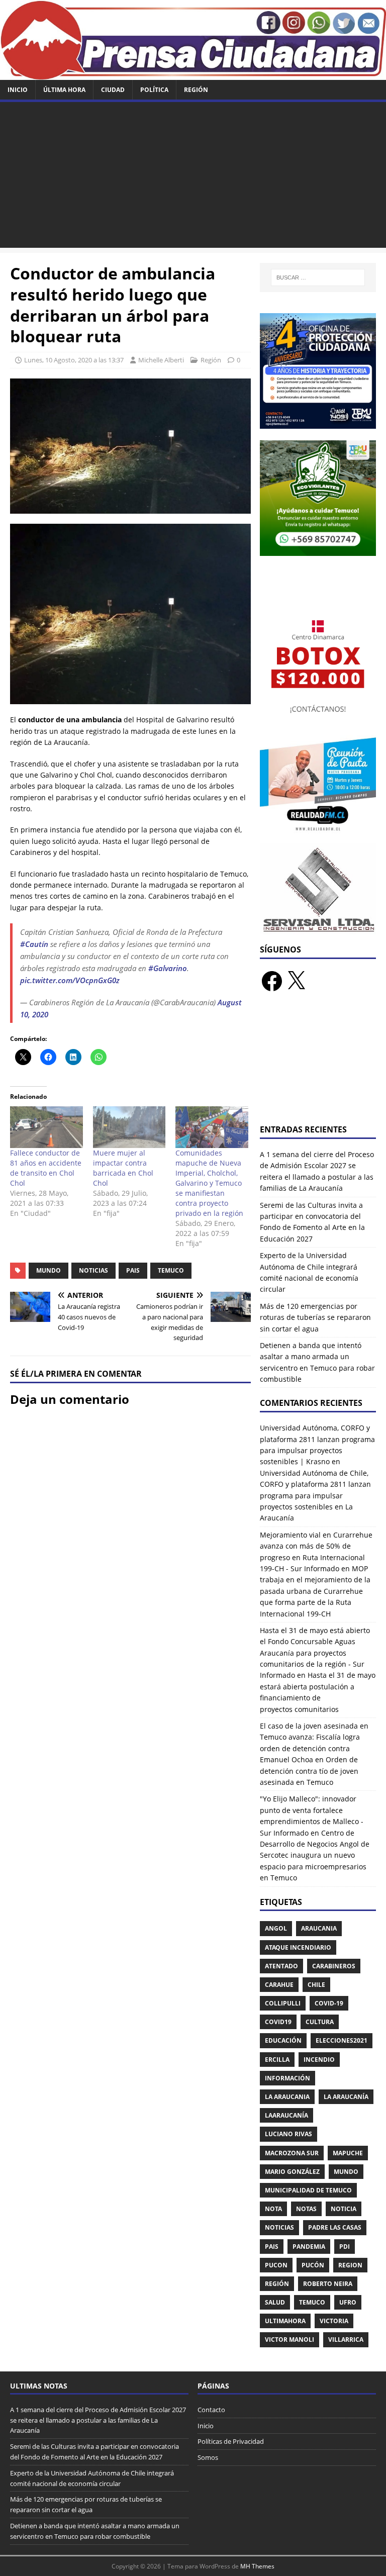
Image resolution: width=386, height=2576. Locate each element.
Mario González (292, 2172)
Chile (316, 1985)
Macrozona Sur (292, 2153)
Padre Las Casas (335, 2227)
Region (350, 2265)
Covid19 (278, 2022)
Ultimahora (285, 2321)
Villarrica (346, 2340)
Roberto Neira (328, 2284)
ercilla (277, 2060)
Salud (275, 2302)
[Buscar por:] (318, 277)
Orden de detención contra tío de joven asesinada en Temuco (309, 1771)
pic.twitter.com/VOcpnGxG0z (70, 980)
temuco (171, 1270)
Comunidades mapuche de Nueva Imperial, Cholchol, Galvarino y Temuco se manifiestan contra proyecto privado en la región (209, 1183)
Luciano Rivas (288, 2134)
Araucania (319, 1928)
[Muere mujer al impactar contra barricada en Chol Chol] (129, 1127)
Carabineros (334, 1966)
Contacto (211, 2410)
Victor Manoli (289, 2340)
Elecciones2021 (342, 2040)
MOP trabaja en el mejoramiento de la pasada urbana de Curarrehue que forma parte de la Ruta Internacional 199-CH (315, 1591)
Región (196, 90)
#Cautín (34, 944)
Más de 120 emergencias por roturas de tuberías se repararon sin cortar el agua (315, 1317)
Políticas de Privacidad (231, 2441)
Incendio (319, 2060)
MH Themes (257, 2566)
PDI (345, 2247)
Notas (306, 2209)
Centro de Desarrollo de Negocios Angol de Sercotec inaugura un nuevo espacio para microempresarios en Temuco (315, 1855)
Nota (273, 2209)
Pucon (276, 2265)
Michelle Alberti (161, 360)
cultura (320, 2022)
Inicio (18, 90)
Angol (276, 1928)
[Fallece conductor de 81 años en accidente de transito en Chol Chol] (46, 1127)
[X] (296, 981)
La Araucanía (346, 2097)
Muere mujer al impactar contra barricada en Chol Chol (123, 1168)
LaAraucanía (286, 2115)
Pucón (313, 2265)
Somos (208, 2457)
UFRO (348, 2302)
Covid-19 (329, 2003)
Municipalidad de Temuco (308, 2190)
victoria (334, 2321)
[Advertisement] (193, 177)
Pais (133, 1270)
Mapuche (348, 2153)
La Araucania (287, 2097)
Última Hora (64, 90)
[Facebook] (272, 981)
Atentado (281, 1966)
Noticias (93, 1270)
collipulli (283, 2003)
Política (154, 90)
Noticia (344, 2209)
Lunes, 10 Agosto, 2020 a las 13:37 (74, 360)
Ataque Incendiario (298, 1947)
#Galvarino (168, 968)
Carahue (279, 1985)
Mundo (49, 1270)
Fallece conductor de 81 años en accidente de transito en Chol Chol (46, 1168)
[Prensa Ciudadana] (193, 74)
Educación (283, 2040)
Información (287, 2078)
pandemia (309, 2247)
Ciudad (113, 90)
